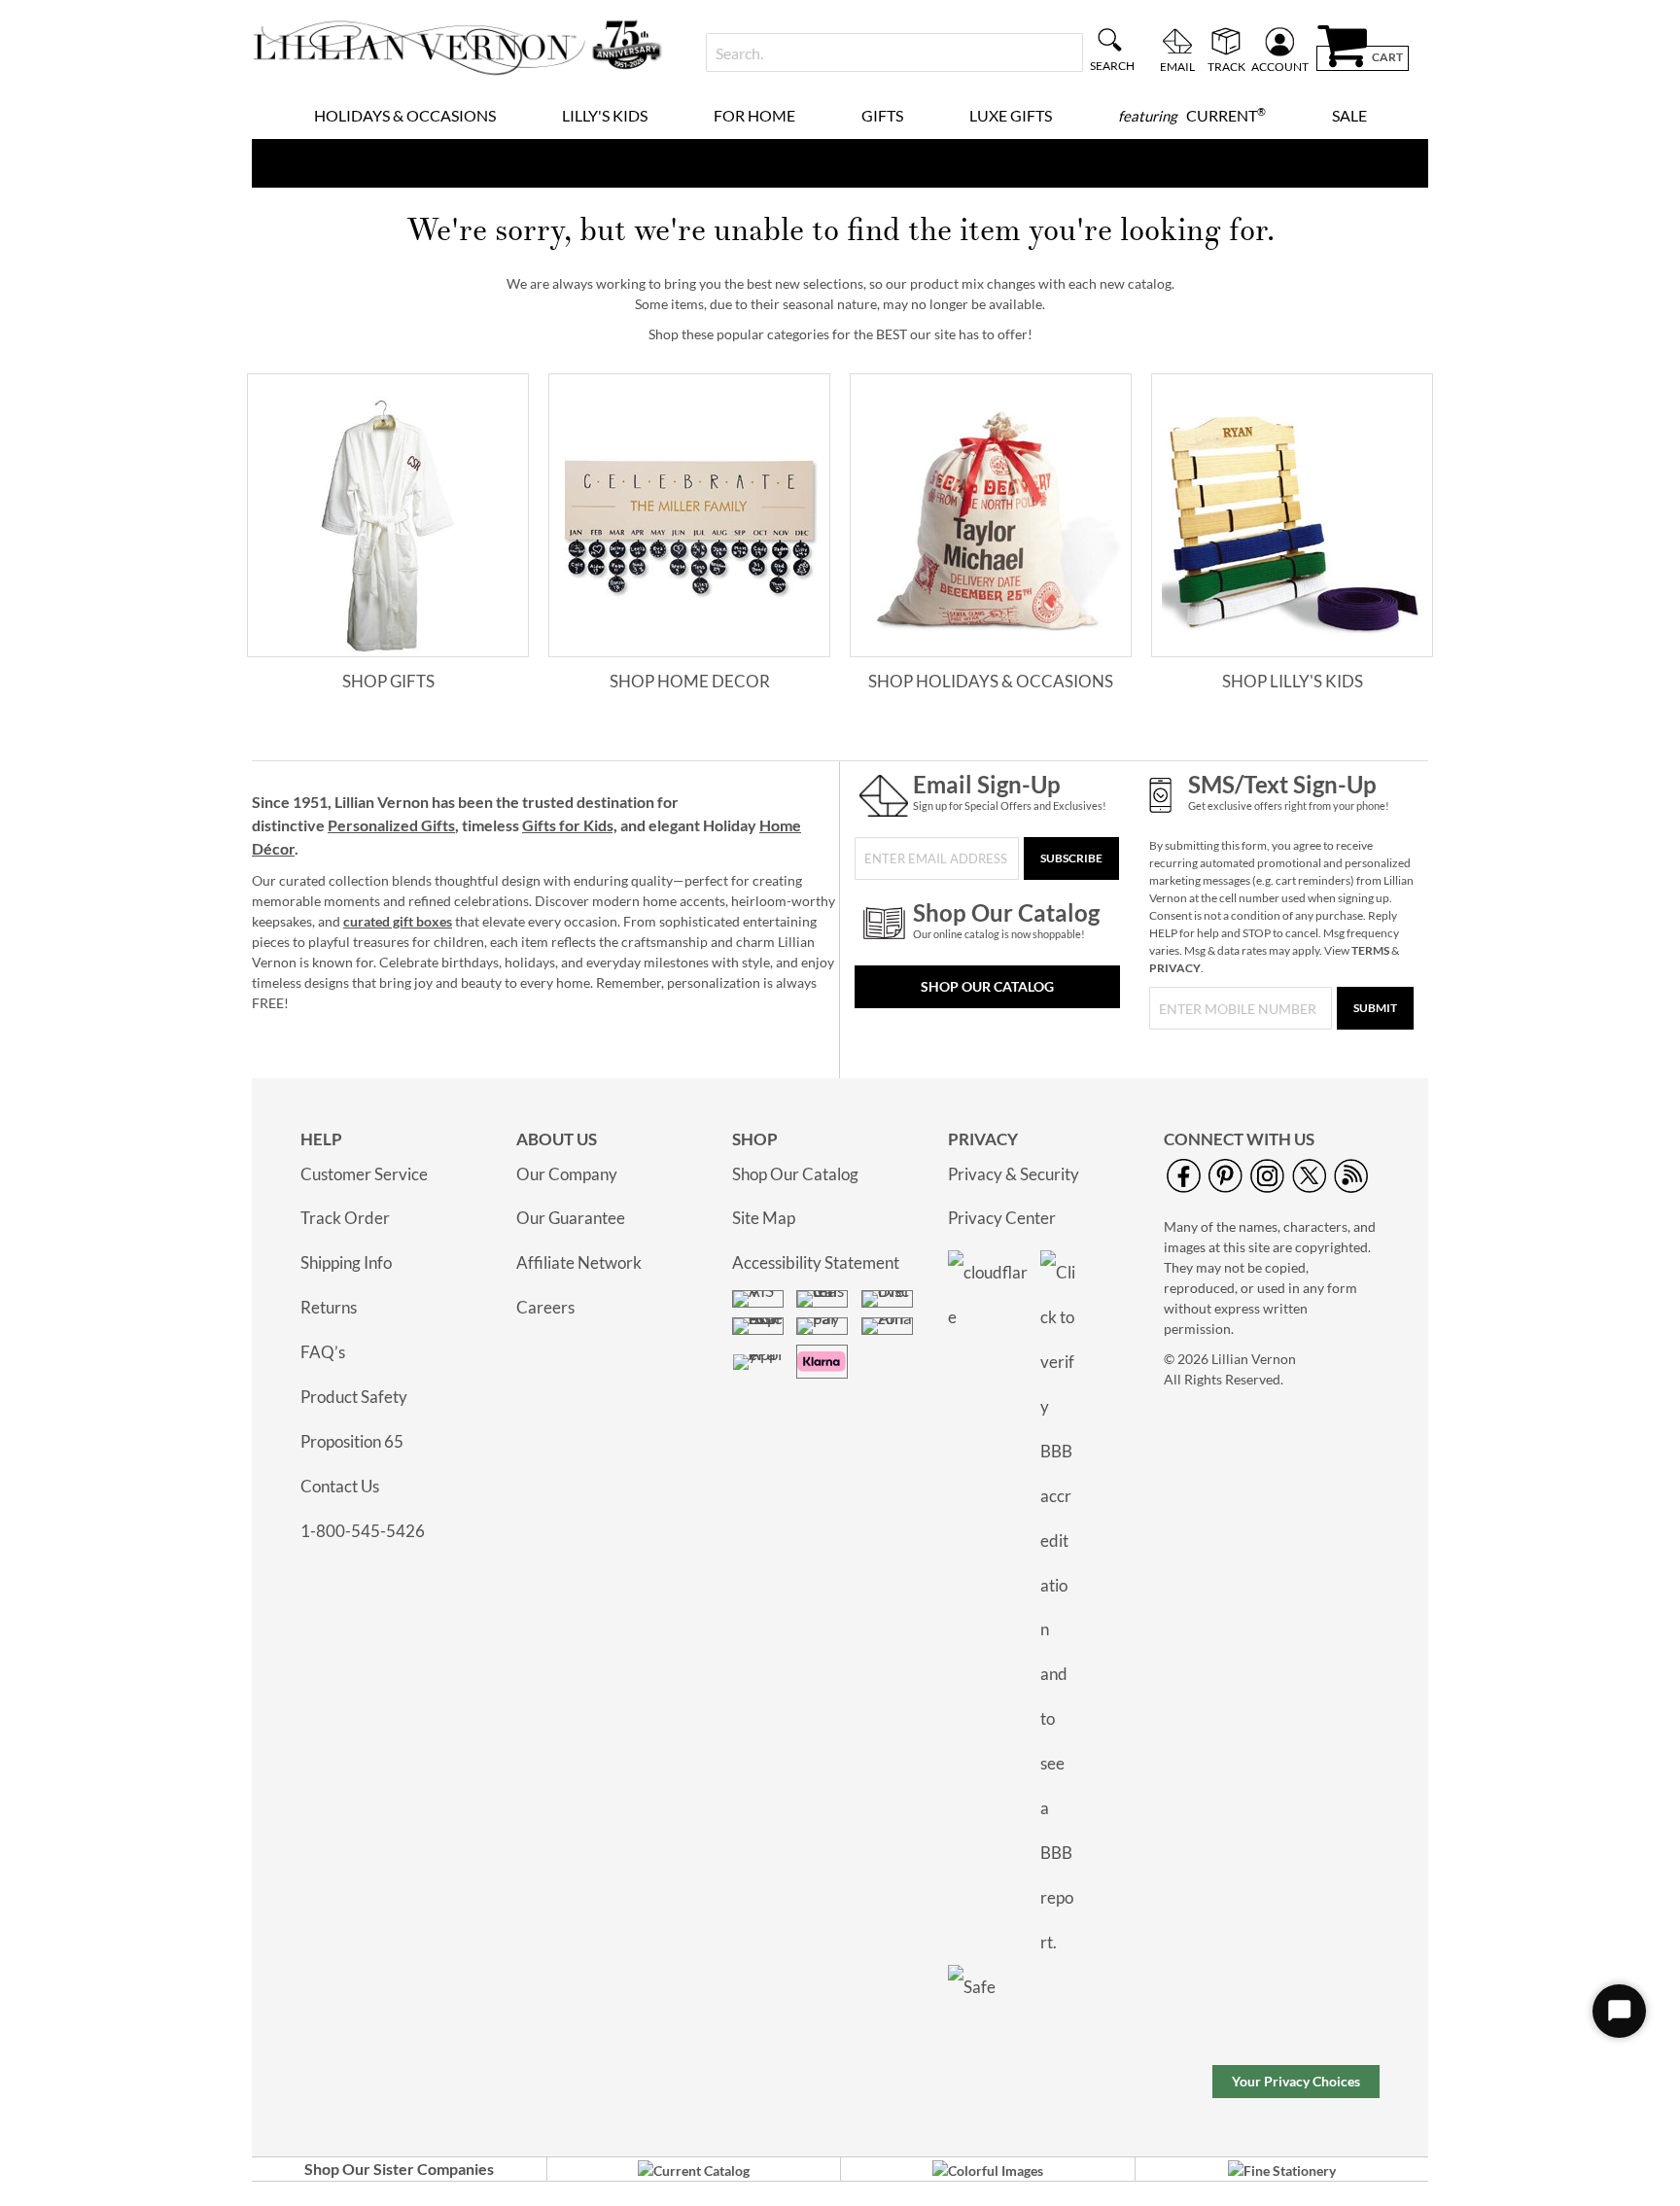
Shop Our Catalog (987, 986)
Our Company (567, 1174)
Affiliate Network (579, 1262)
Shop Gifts (388, 681)
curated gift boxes (398, 921)
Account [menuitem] (1280, 66)
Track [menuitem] (1226, 66)
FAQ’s (323, 1352)
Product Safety (354, 1397)
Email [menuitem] (1177, 66)
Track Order (345, 1218)
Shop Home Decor (690, 681)
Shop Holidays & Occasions (991, 681)
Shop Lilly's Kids (1293, 681)
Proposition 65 (352, 1441)
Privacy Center (1002, 1218)
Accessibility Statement (816, 1262)
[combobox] (894, 53)
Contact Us (340, 1486)
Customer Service (364, 1174)
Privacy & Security (1014, 1174)
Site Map (764, 1218)
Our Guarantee (571, 1218)
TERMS (1370, 950)
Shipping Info (346, 1262)
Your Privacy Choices (1296, 2081)
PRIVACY (1175, 968)
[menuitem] (405, 116)
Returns (329, 1307)
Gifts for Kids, (570, 825)
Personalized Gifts (391, 825)
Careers (545, 1307)
